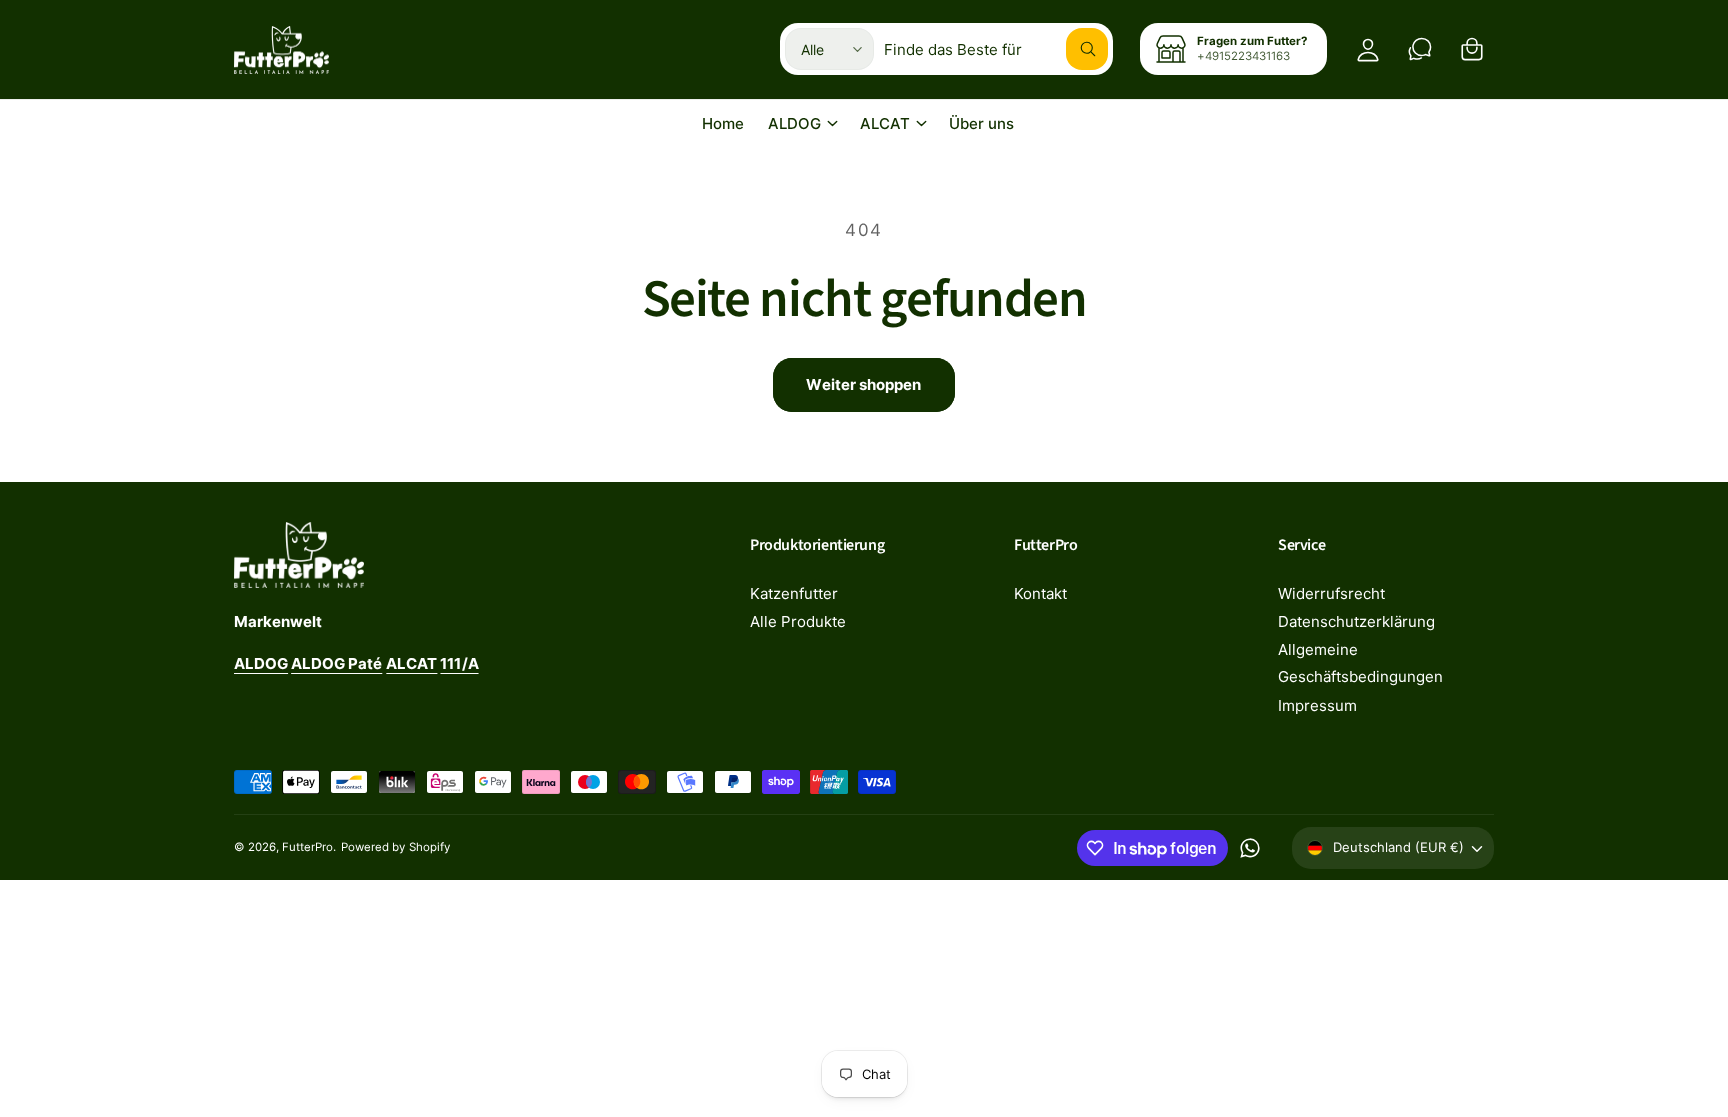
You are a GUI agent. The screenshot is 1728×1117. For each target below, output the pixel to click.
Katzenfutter (794, 593)
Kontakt (1040, 593)
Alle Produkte (798, 621)
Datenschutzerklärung (1356, 621)
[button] (1472, 49)
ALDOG (794, 123)
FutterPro (307, 847)
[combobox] (996, 49)
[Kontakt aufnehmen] (1420, 49)
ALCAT (885, 123)
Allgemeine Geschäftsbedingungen (1360, 663)
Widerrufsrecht (1331, 593)
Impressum (1317, 705)
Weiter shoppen (863, 384)
